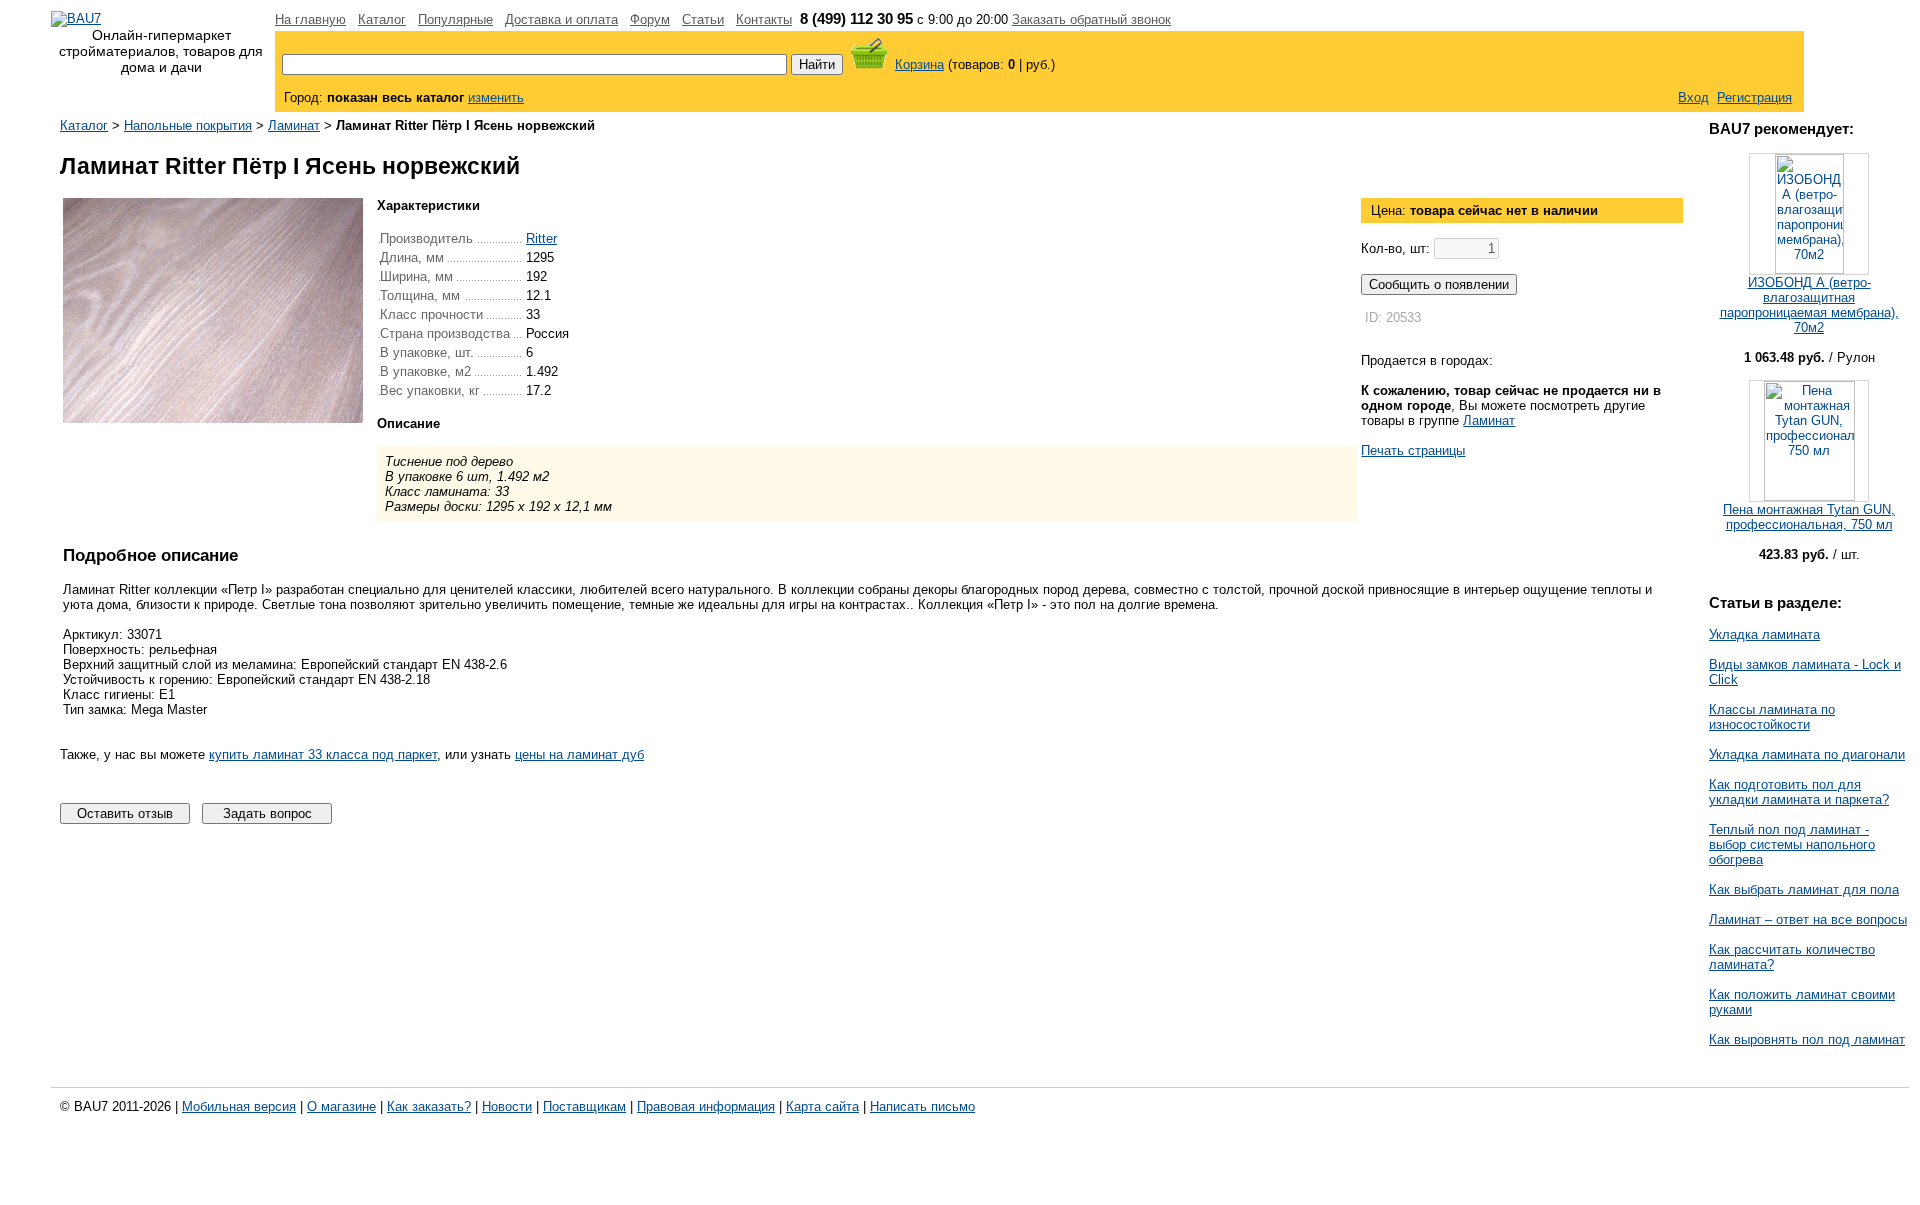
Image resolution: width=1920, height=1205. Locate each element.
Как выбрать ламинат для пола (1804, 889)
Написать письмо (922, 1106)
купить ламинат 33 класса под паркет (323, 754)
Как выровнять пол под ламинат (1807, 1039)
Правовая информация (706, 1106)
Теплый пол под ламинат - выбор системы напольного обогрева (1792, 844)
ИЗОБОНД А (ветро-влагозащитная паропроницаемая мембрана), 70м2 (1809, 305)
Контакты (764, 19)
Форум (650, 19)
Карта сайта (822, 1106)
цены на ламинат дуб (579, 754)
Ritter (541, 238)
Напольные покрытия (188, 125)
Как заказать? (429, 1106)
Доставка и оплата (561, 19)
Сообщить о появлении (1439, 284)
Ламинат (294, 125)
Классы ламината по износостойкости (1772, 717)
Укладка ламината (1764, 634)
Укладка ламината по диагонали (1807, 754)
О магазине (341, 1106)
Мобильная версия (239, 1106)
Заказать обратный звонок (1091, 19)
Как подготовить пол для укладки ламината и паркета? (1799, 792)
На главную (310, 19)
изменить (496, 97)
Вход (1693, 97)
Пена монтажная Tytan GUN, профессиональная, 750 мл (1809, 517)
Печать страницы (1413, 450)
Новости (507, 1106)
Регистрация (1754, 97)
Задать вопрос (267, 813)
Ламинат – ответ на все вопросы (1808, 919)
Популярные (455, 19)
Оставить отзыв (125, 813)
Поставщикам (584, 1106)
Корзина (919, 64)
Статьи (703, 19)
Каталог (382, 19)
